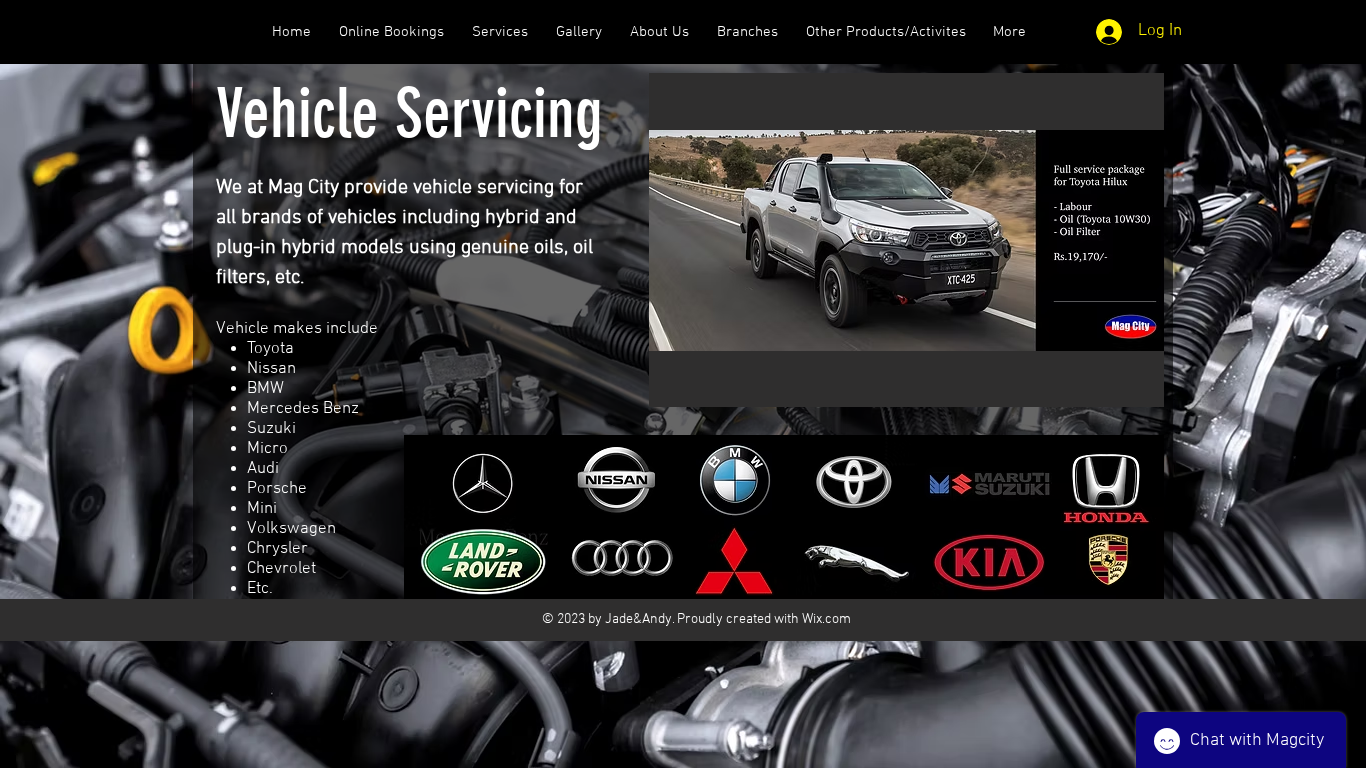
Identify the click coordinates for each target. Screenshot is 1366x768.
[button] (906, 240)
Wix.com (826, 619)
